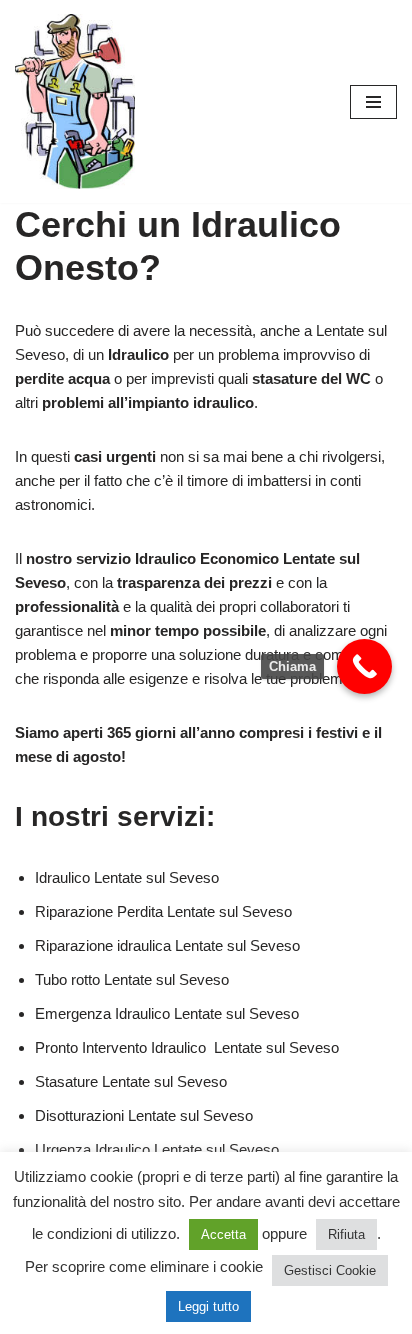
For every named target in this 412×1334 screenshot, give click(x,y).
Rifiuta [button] (346, 1234)
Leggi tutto (208, 1306)
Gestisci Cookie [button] (330, 1270)
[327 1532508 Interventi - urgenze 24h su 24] (75, 101)
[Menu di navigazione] (373, 102)
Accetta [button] (223, 1234)
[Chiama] (364, 666)
